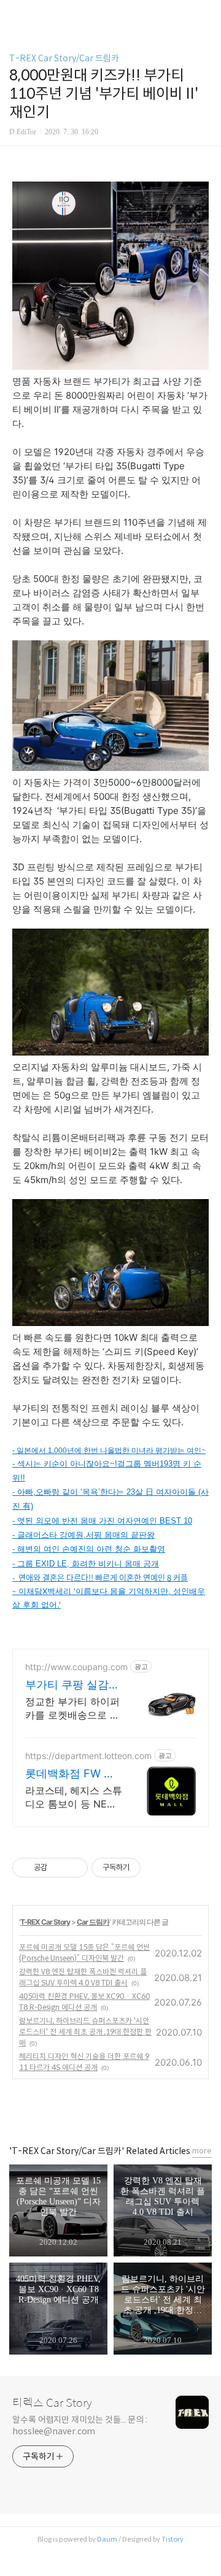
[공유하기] (59, 1868)
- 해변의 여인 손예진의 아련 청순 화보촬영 (89, 1549)
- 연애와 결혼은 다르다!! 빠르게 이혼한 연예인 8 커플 (100, 1577)
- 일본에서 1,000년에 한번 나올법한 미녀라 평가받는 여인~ (109, 1451)
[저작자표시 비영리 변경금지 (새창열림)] (157, 1868)
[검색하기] (206, 14)
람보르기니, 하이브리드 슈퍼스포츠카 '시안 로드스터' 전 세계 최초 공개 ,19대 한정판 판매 (85, 2032)
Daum (107, 2539)
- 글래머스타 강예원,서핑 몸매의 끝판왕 (83, 1535)
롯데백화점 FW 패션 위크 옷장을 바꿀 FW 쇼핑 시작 (70, 1774)
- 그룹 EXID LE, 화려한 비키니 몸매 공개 (86, 1564)
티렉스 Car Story (52, 2403)
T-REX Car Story (45, 1922)
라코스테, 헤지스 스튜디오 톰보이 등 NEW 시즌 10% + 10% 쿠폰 (74, 1797)
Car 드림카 (93, 1922)
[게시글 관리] (74, 1868)
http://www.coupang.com (76, 1667)
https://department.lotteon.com (88, 1756)
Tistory (173, 2539)
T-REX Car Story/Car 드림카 (64, 58)
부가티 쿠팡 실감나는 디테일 (72, 1685)
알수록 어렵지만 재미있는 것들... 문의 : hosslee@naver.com (80, 2425)
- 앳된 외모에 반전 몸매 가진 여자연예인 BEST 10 (102, 1521)
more (202, 2151)
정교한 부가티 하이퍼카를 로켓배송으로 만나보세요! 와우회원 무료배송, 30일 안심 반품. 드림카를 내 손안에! (74, 1708)
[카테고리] (15, 14)
